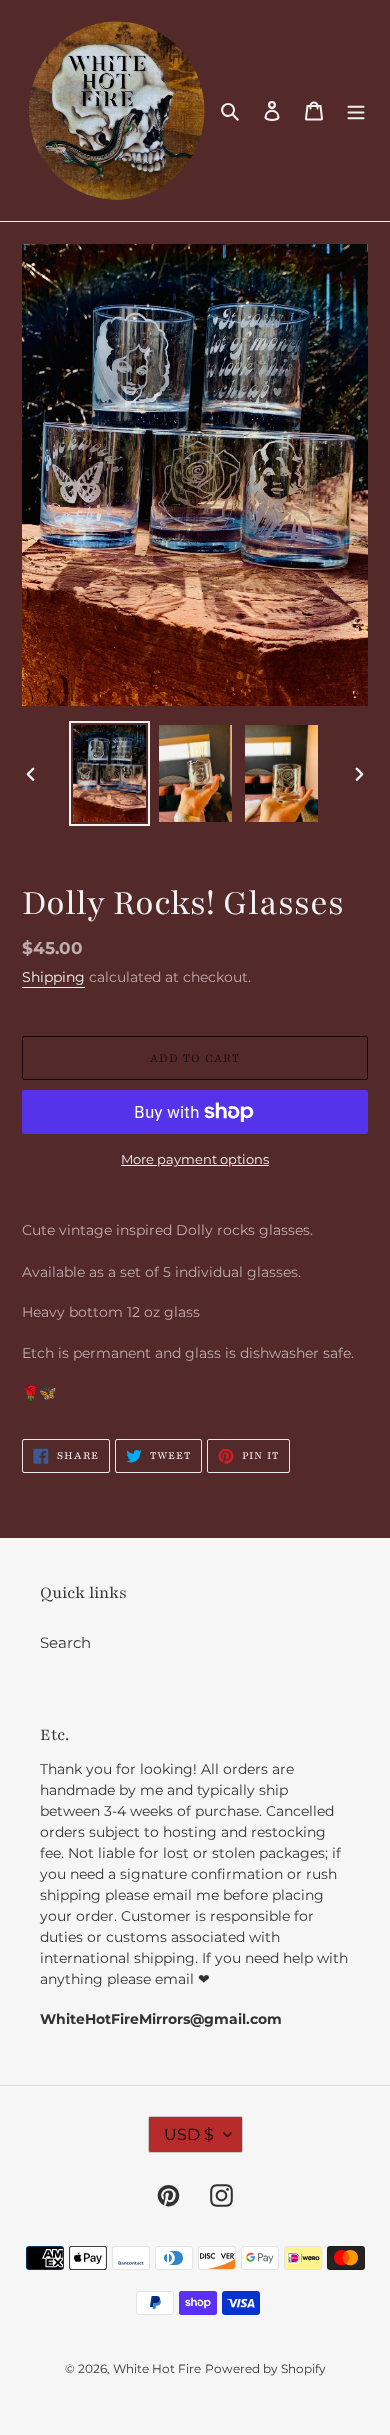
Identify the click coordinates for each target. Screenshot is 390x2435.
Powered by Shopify (265, 2368)
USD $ (189, 2134)
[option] (110, 773)
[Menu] (356, 110)
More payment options (195, 1159)
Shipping (53, 977)
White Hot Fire (157, 2368)
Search (65, 1642)
